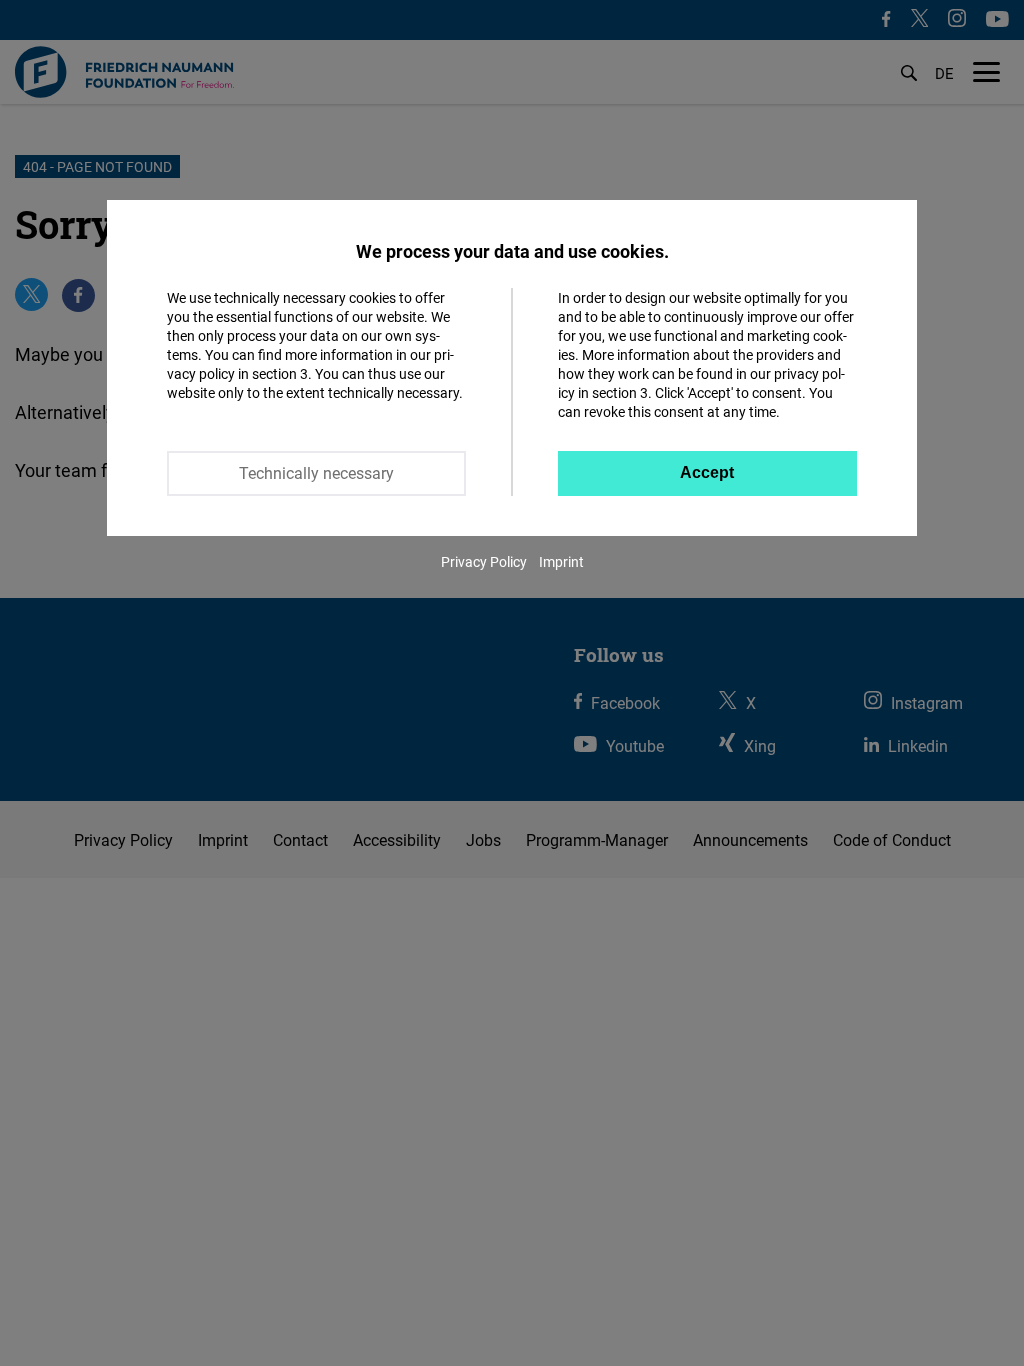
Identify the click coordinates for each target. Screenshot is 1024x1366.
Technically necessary (316, 473)
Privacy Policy (484, 561)
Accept (707, 472)
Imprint (561, 561)
